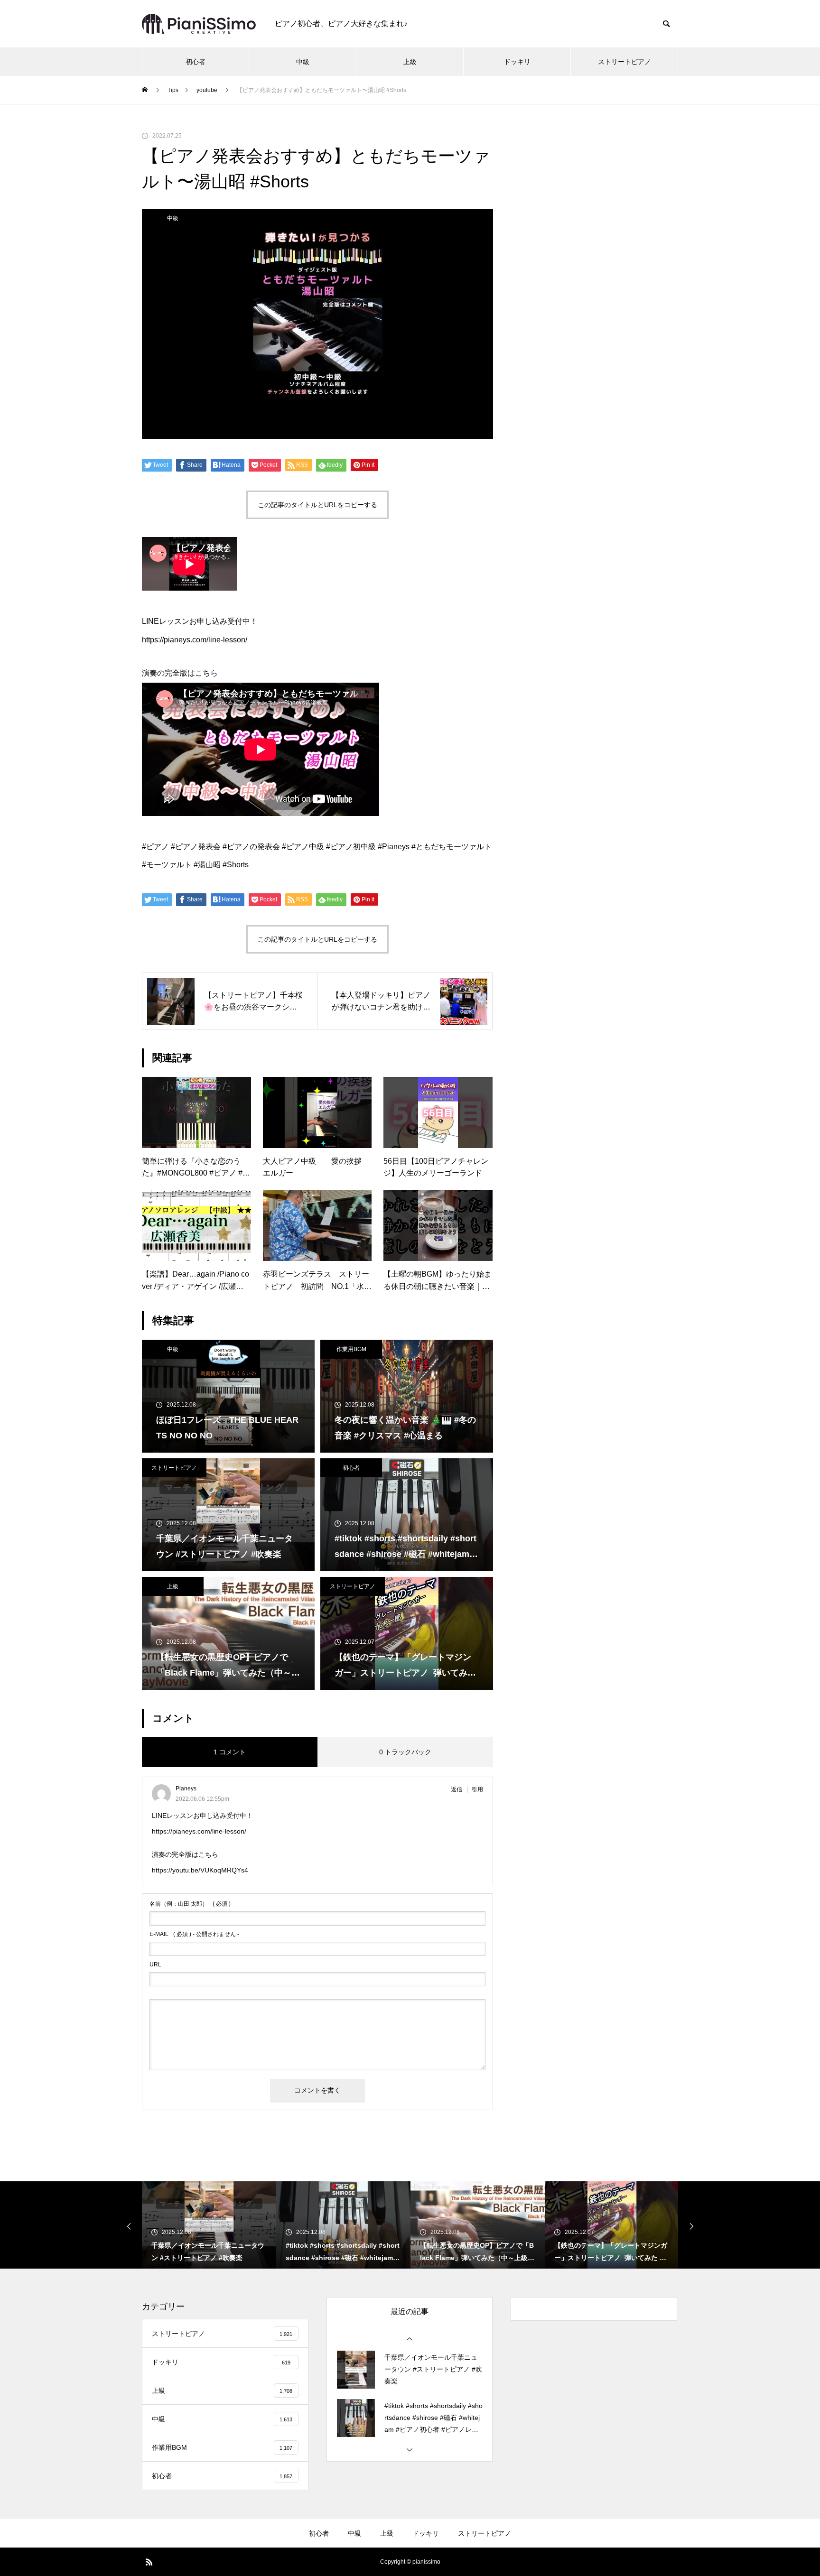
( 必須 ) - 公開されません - (194, 1934)
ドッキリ (517, 62)
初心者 (196, 62)
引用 (477, 1789)
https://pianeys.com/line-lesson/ (199, 1831)
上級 (410, 62)
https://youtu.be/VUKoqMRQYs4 (200, 1870)
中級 (303, 62)
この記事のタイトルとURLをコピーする (317, 505)
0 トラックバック (405, 1752)
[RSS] (149, 2562)
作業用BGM (351, 1349)
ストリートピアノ (624, 62)
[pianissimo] (199, 24)
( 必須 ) (190, 1904)
